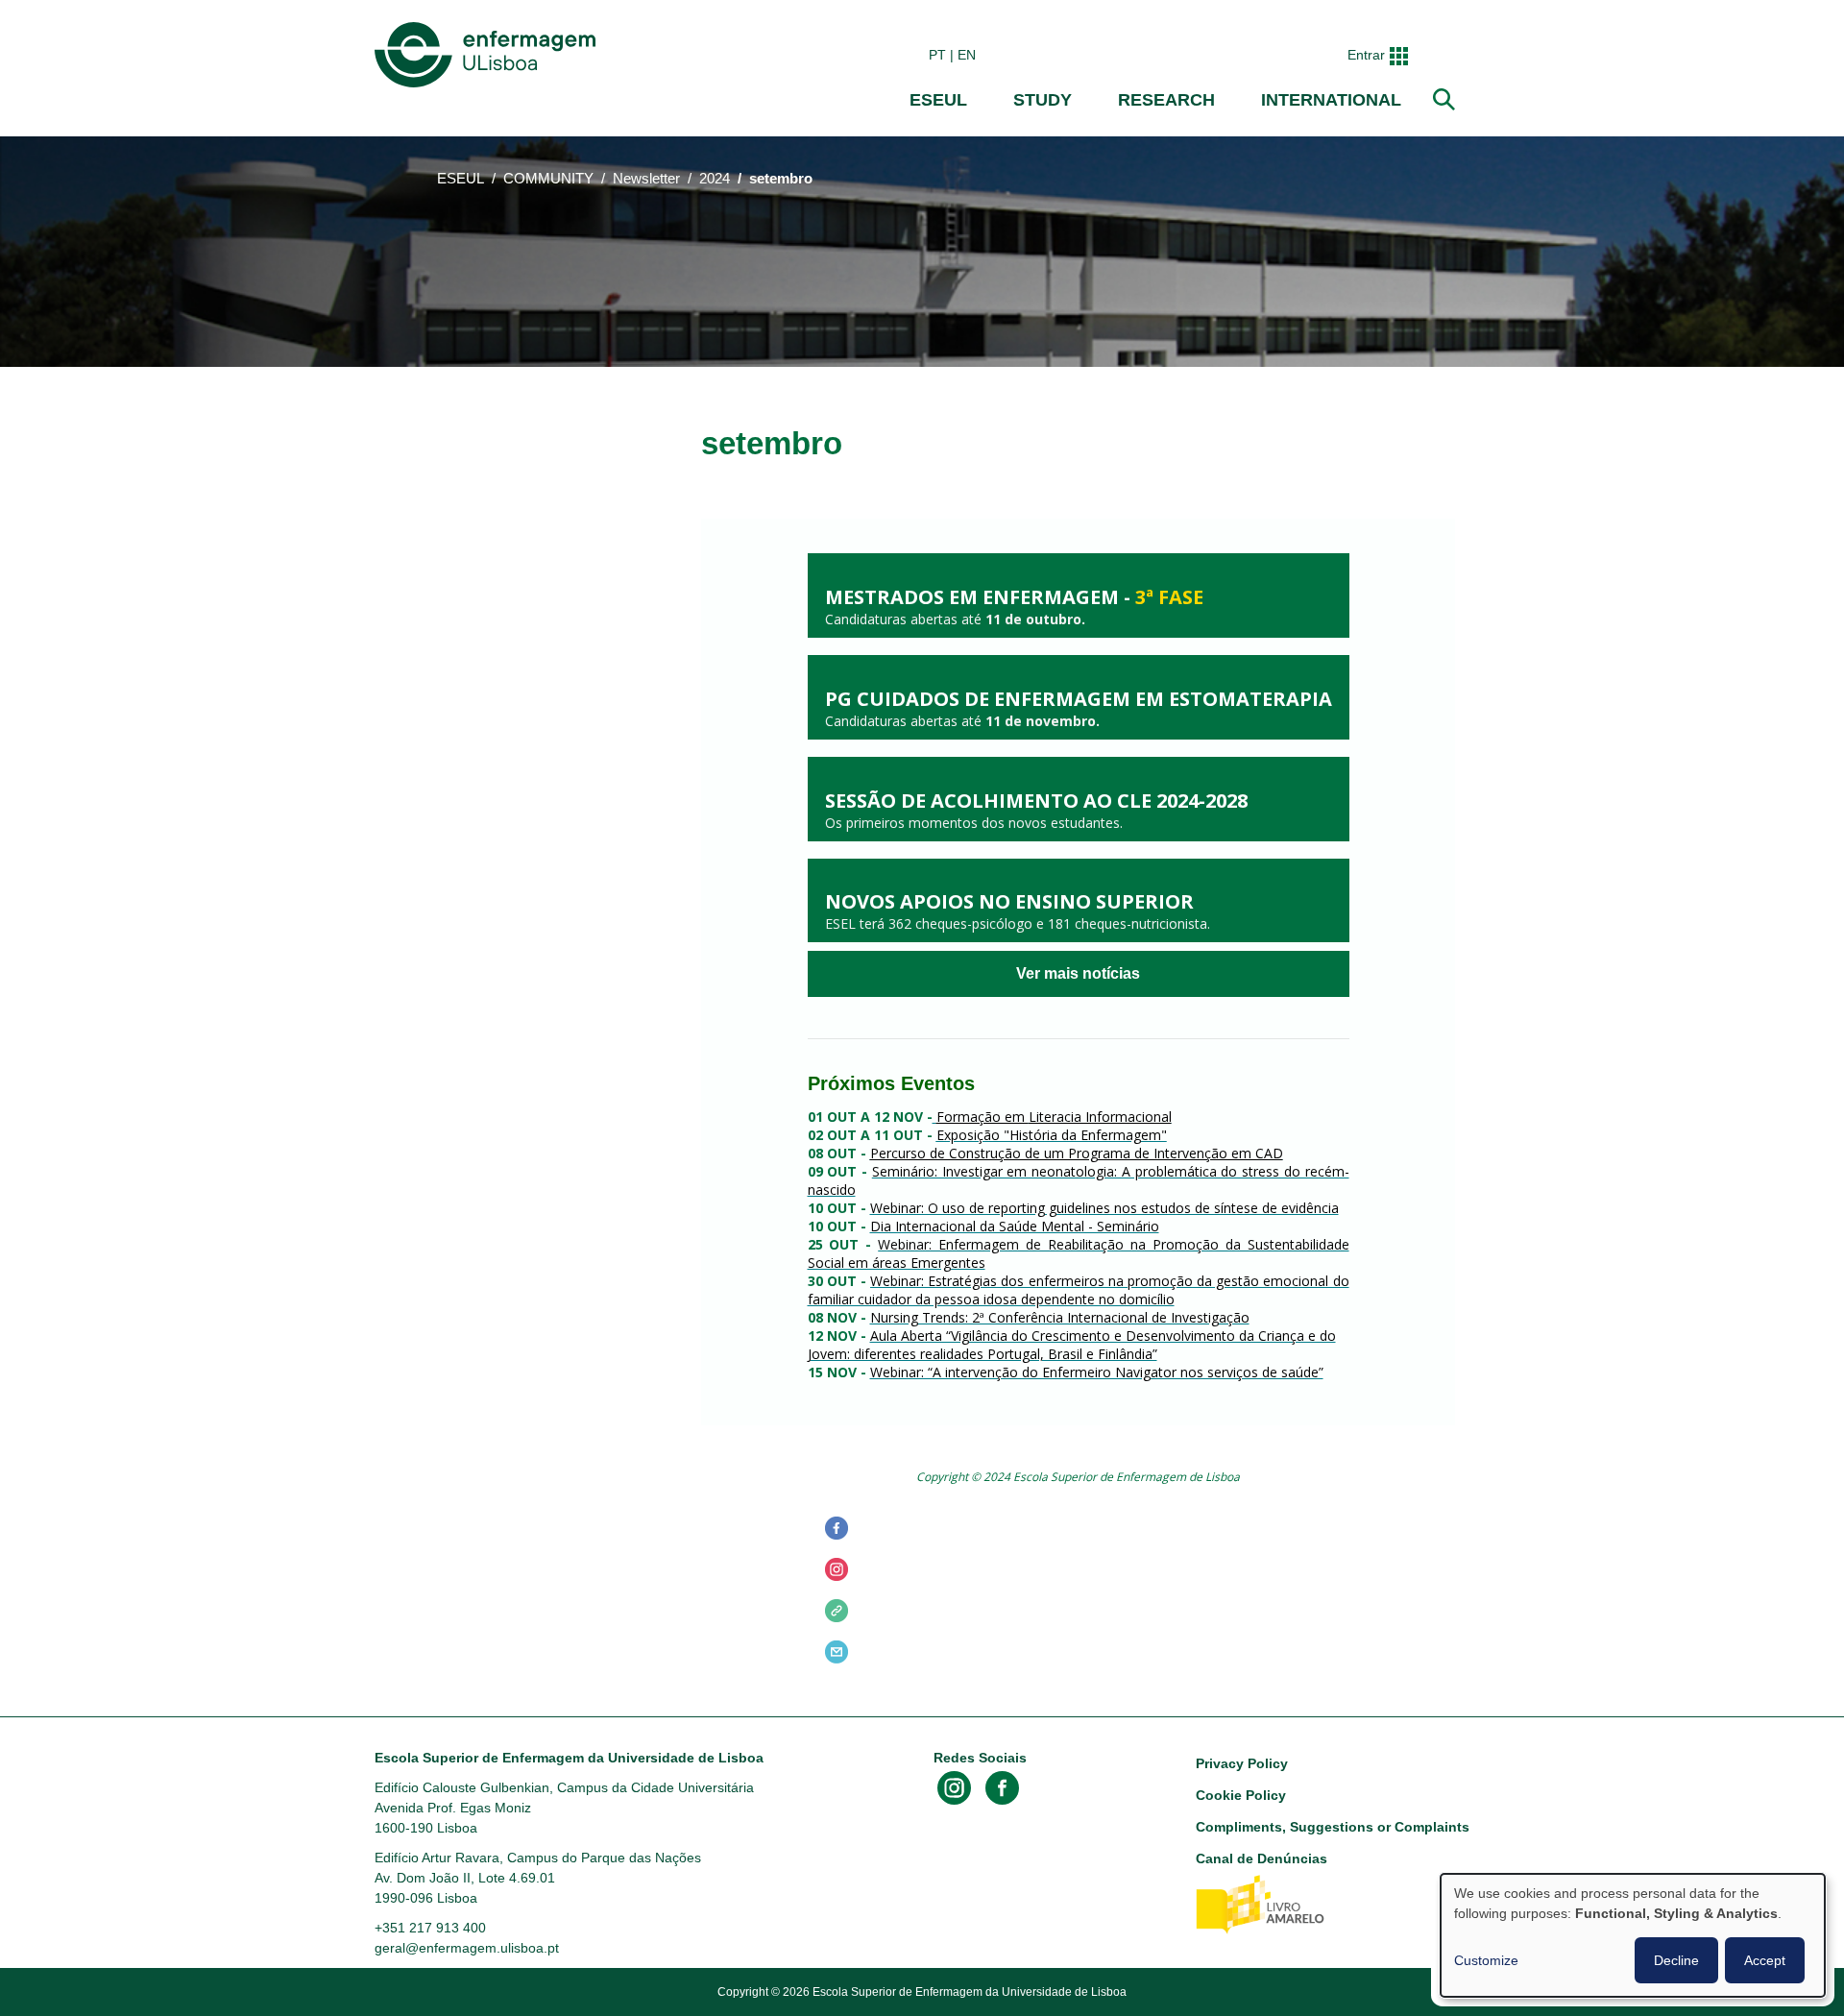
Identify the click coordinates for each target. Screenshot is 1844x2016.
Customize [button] (1486, 1960)
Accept (1765, 1960)
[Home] (489, 55)
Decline (1676, 1960)
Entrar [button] (1366, 55)
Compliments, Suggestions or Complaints (1333, 1827)
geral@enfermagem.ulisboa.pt (467, 1948)
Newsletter (646, 179)
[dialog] (1633, 1935)
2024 (715, 179)
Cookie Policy (1241, 1795)
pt (937, 55)
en (967, 55)
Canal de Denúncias (1262, 1858)
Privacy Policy (1242, 1763)
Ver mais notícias (1078, 974)
